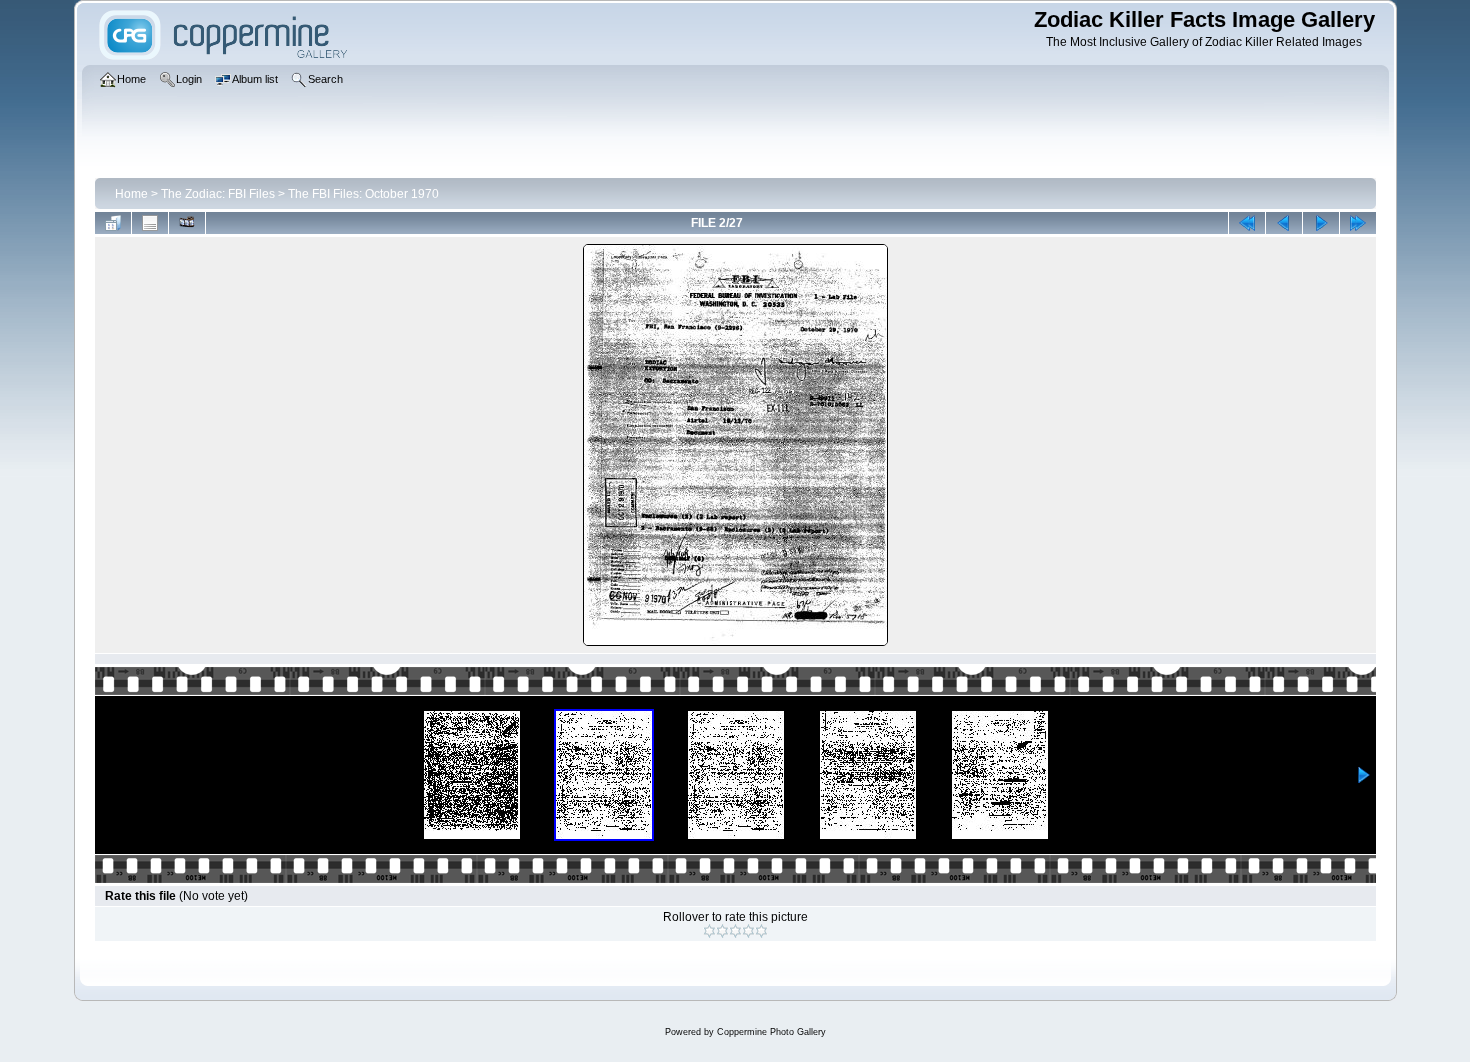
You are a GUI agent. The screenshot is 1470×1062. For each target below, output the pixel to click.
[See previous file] (1284, 223)
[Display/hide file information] (150, 223)
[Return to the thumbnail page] (113, 223)
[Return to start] (1247, 223)
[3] (735, 931)
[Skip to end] (1358, 223)
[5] (761, 931)
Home (131, 194)
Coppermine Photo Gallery (771, 1032)
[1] (709, 931)
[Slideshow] (187, 223)
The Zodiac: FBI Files (218, 194)
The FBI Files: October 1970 (363, 194)
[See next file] (1321, 223)
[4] (748, 931)
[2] (722, 931)
